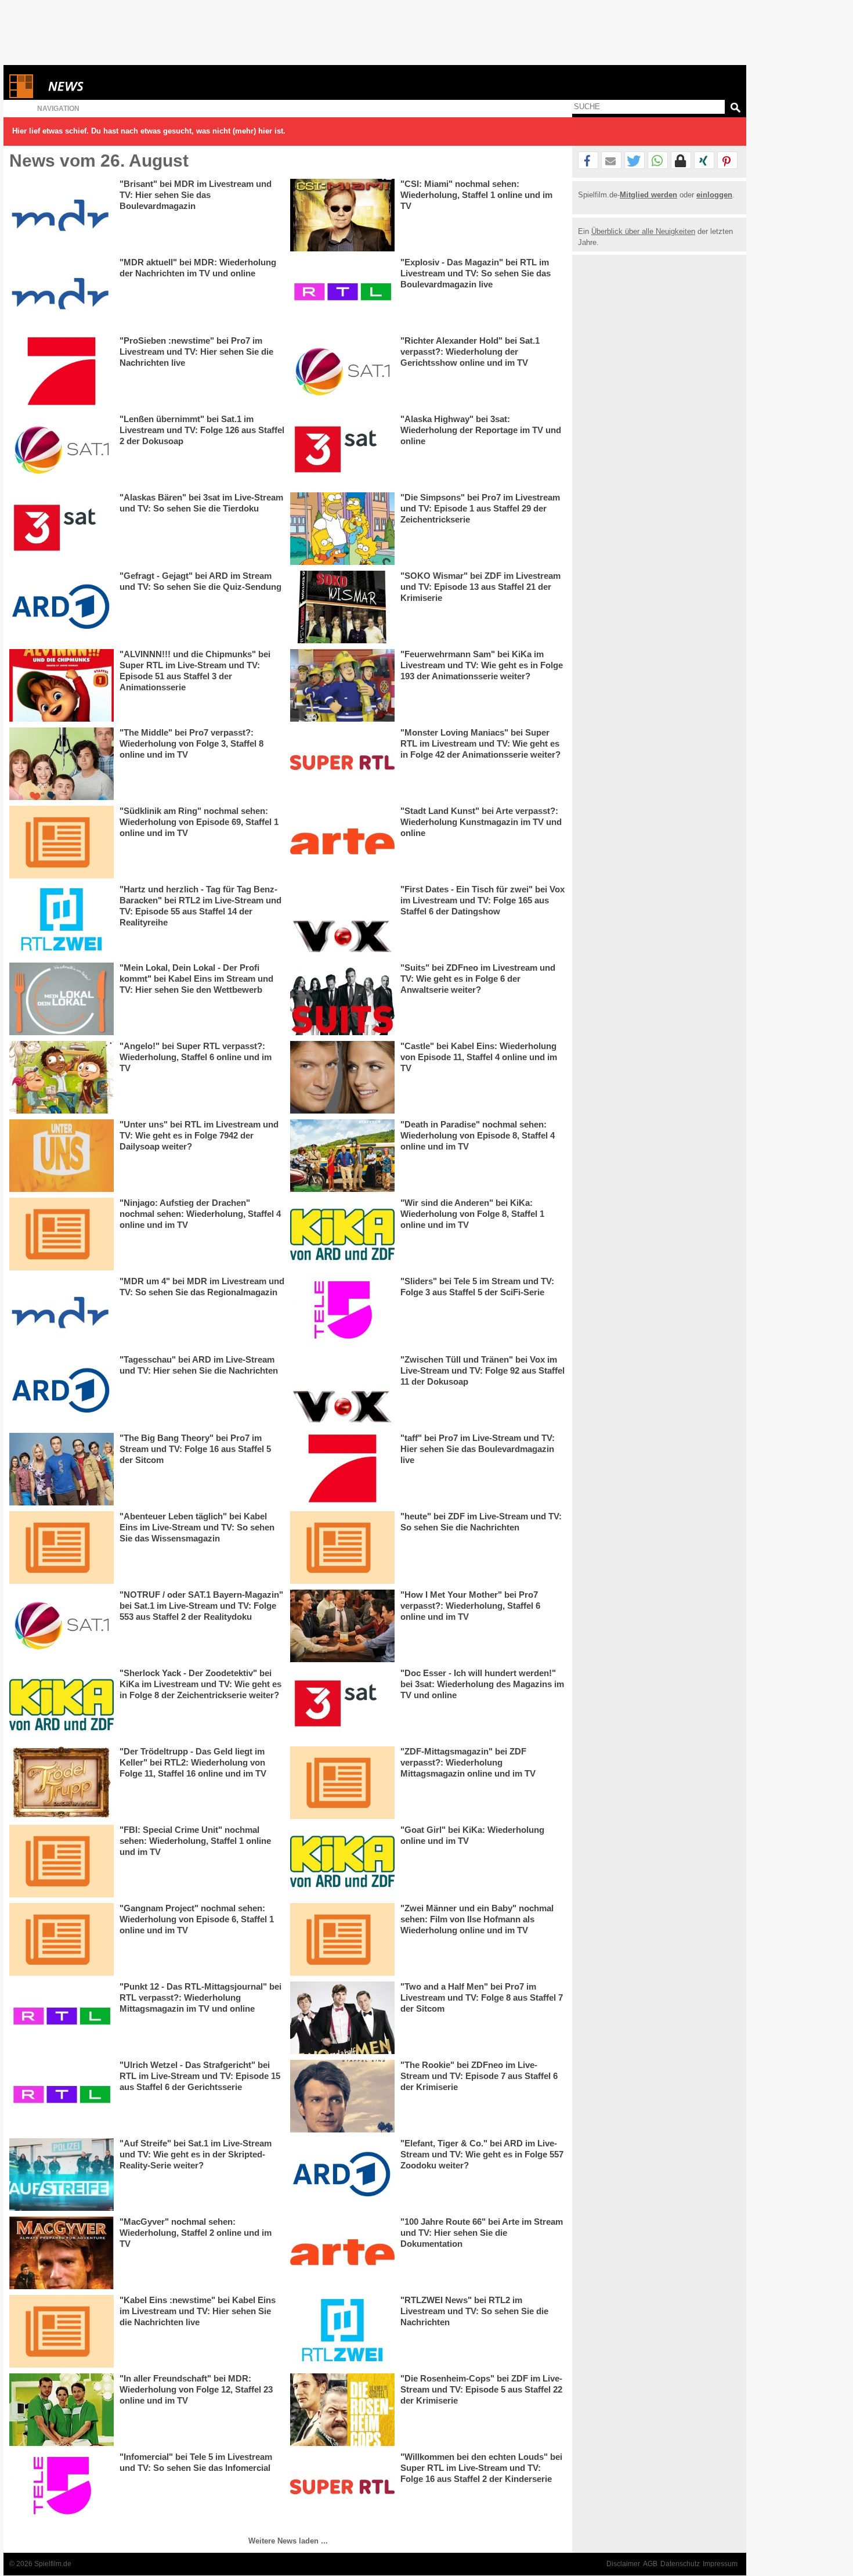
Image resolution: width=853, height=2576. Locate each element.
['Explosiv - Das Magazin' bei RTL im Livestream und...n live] (342, 293)
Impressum (720, 2564)
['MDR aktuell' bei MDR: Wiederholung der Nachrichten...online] (62, 293)
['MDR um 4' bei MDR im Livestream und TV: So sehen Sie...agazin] (62, 1312)
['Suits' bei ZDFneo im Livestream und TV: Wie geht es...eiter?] (342, 999)
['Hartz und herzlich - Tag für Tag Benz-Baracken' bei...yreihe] (62, 920)
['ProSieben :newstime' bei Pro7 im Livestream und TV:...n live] (62, 372)
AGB (650, 2564)
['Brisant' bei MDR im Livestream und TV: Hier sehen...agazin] (62, 215)
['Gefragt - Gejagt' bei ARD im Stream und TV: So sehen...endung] (62, 607)
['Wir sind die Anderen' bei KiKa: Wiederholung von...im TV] (342, 1234)
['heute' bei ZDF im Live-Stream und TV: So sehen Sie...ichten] (342, 1548)
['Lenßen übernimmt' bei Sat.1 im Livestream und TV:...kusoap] (62, 450)
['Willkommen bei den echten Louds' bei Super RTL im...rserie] (342, 2488)
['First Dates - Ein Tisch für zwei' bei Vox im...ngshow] (342, 920)
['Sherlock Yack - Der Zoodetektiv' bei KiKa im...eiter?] (62, 1704)
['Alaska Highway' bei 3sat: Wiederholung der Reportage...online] (342, 450)
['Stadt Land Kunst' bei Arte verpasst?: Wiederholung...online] (342, 842)
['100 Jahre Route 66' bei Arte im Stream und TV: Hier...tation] (342, 2253)
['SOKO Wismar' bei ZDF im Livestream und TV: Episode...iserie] (342, 607)
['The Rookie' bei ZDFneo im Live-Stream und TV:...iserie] (342, 2096)
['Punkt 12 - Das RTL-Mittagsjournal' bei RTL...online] (62, 2018)
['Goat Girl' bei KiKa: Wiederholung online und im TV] (342, 1861)
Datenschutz (680, 2564)
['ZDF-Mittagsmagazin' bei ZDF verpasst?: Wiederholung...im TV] (342, 1783)
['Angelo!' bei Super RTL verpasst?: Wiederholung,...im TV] (62, 1077)
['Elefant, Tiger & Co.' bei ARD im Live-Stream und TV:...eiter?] (342, 2175)
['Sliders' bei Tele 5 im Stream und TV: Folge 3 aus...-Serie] (342, 1312)
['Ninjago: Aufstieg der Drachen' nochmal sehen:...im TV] (62, 1234)
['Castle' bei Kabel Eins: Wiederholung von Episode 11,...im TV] (342, 1077)
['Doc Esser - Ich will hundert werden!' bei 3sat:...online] (342, 1704)
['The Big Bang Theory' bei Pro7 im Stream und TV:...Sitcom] (62, 1469)
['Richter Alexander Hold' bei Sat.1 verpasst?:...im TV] (342, 372)
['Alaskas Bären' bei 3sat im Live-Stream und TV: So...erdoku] (62, 529)
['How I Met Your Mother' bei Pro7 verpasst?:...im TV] (342, 1626)
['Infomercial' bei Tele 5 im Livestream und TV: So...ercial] (62, 2488)
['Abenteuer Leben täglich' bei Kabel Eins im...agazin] (62, 1548)
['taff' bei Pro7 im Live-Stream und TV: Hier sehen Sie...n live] (342, 1469)
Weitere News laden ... (288, 2541)
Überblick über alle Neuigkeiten (643, 231)
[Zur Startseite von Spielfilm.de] (21, 96)
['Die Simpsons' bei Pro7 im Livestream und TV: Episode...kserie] (342, 529)
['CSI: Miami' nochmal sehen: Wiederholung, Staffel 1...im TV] (342, 215)
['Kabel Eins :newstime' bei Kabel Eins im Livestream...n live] (62, 2331)
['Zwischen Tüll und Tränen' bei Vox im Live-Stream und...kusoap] (342, 1391)
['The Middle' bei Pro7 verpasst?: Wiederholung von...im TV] (62, 764)
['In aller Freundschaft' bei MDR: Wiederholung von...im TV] (62, 2410)
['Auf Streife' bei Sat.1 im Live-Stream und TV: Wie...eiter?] (62, 2175)
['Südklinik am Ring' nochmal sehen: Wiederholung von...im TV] (62, 842)
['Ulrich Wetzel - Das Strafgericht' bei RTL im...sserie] (62, 2096)
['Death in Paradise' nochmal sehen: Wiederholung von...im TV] (342, 1156)
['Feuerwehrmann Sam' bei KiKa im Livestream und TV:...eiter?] (342, 685)
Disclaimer (623, 2564)
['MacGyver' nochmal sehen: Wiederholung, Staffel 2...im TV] (62, 2253)
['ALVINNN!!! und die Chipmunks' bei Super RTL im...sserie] (62, 685)
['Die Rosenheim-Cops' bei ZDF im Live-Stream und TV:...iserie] (342, 2410)
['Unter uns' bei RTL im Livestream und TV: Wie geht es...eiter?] (62, 1156)
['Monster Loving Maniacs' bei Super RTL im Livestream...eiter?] (342, 764)
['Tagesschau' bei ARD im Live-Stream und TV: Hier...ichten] (62, 1391)
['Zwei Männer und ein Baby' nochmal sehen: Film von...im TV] (342, 1939)
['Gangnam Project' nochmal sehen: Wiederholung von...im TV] (62, 1939)
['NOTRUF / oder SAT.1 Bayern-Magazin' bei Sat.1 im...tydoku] (62, 1626)
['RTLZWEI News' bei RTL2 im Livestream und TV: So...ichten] (342, 2331)
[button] (588, 161)
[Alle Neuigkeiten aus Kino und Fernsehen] (108, 86)
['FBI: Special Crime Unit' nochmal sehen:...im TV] (62, 1861)
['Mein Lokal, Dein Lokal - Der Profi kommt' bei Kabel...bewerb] (62, 999)
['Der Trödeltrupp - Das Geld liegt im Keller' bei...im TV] (62, 1783)
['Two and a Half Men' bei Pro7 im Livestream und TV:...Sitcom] (342, 2018)
